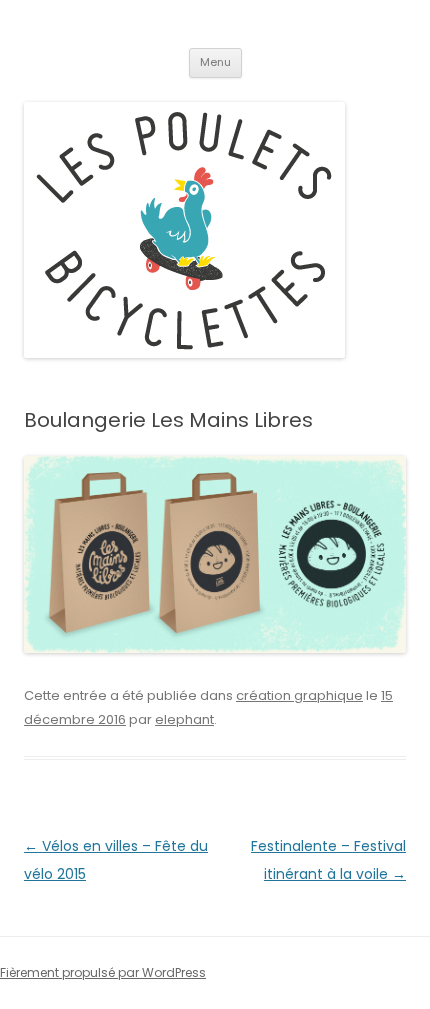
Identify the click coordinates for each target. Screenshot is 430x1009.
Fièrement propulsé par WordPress (103, 972)
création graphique (299, 695)
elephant (184, 719)
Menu (215, 62)
